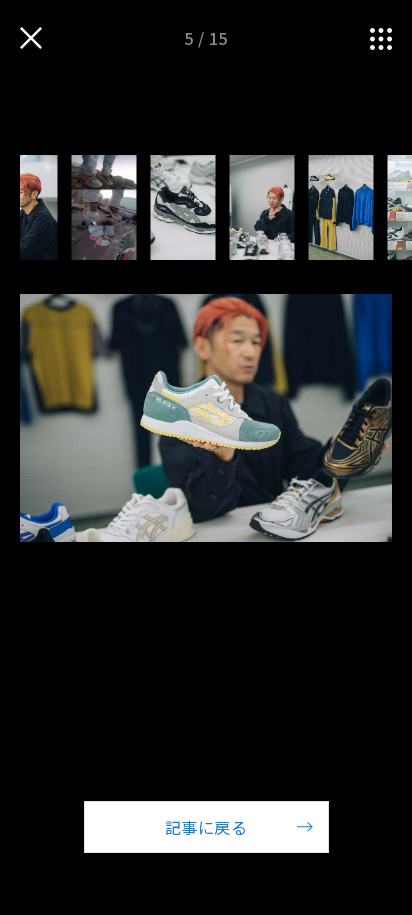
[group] (104, 207)
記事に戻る (206, 827)
